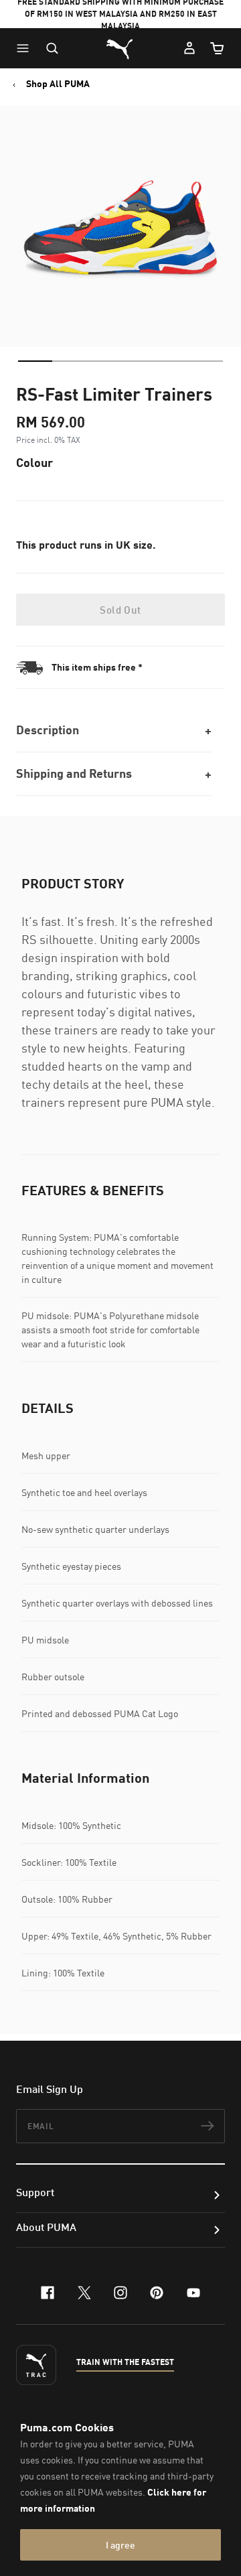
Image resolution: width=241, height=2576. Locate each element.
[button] (26, 48)
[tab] (35, 361)
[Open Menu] (26, 48)
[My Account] (189, 48)
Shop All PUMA (58, 84)
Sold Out (120, 610)
